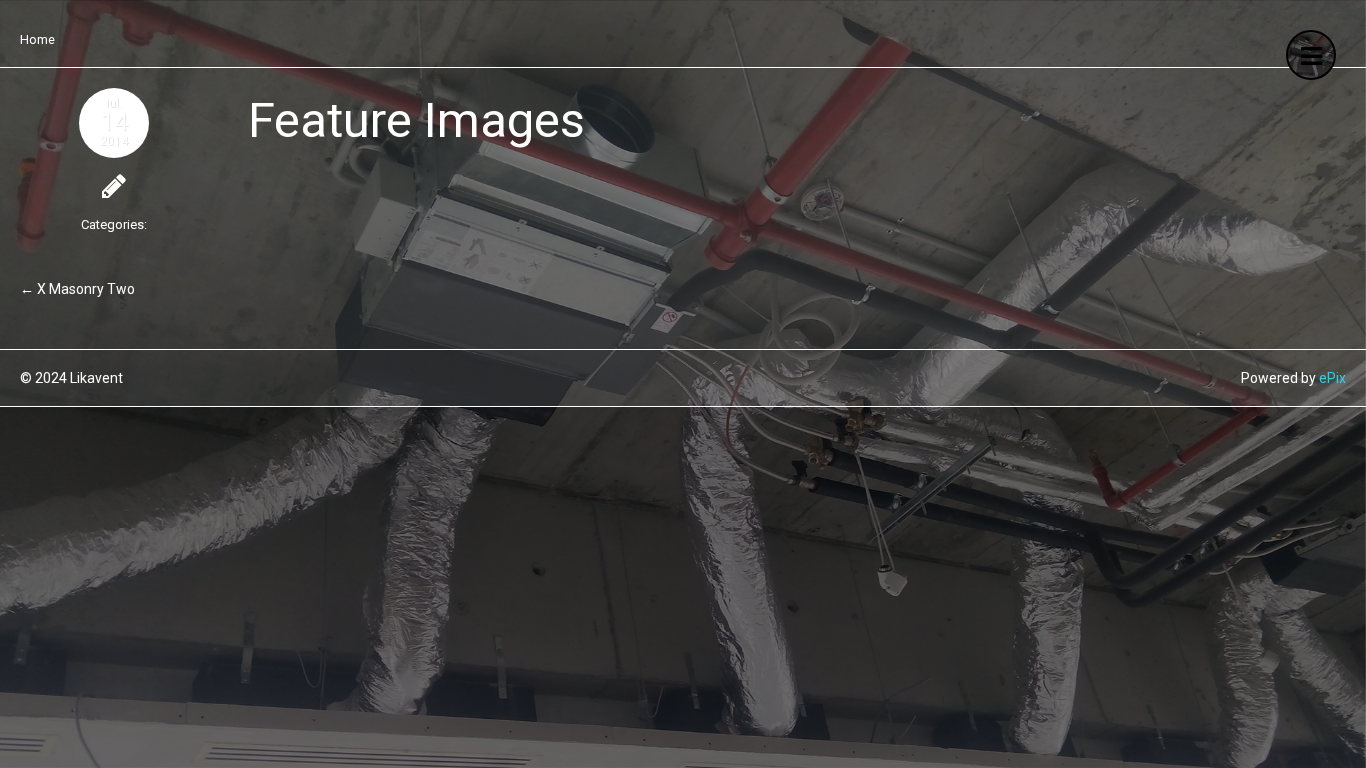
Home (37, 39)
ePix (1332, 378)
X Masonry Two (86, 289)
